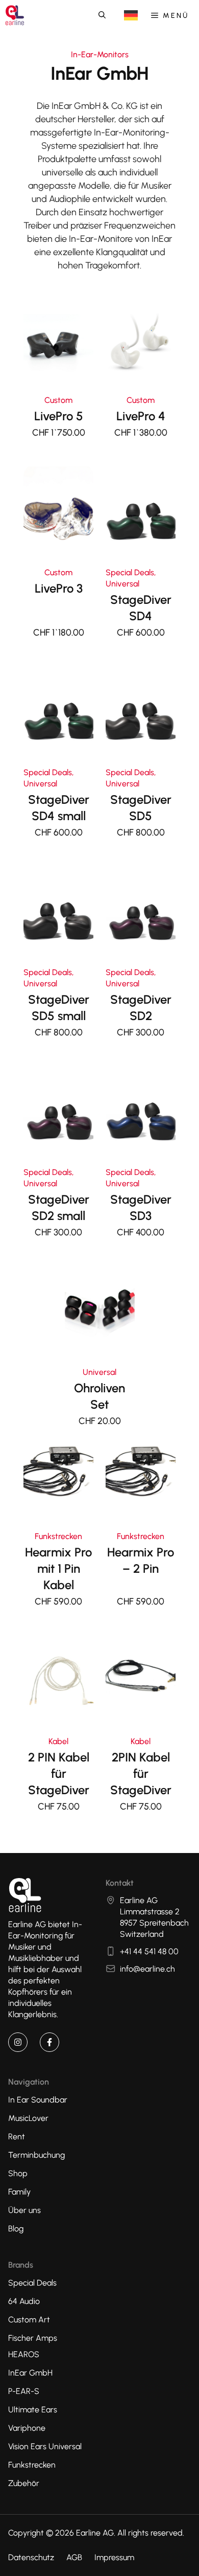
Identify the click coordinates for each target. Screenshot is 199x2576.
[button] (102, 15)
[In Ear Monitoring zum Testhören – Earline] (15, 15)
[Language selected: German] (131, 16)
